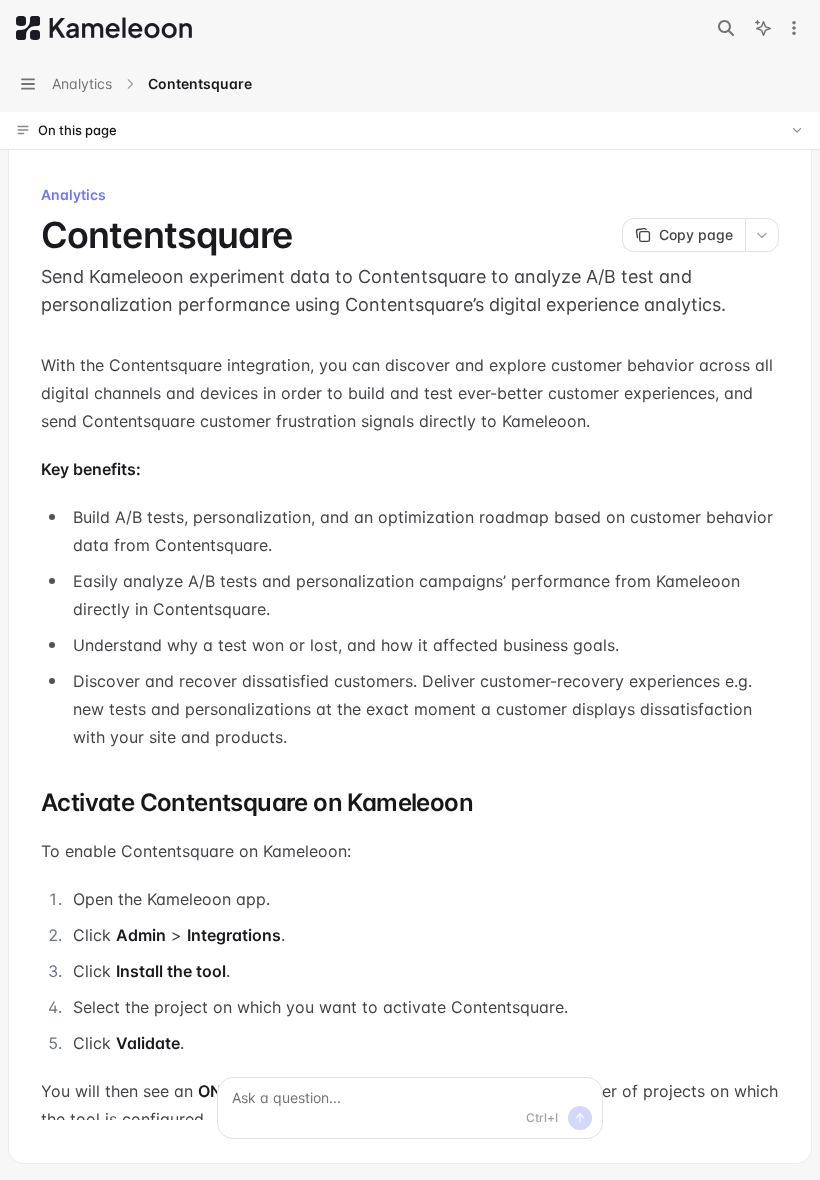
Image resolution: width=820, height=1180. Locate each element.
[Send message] (580, 1118)
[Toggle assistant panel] (763, 28)
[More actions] (794, 28)
